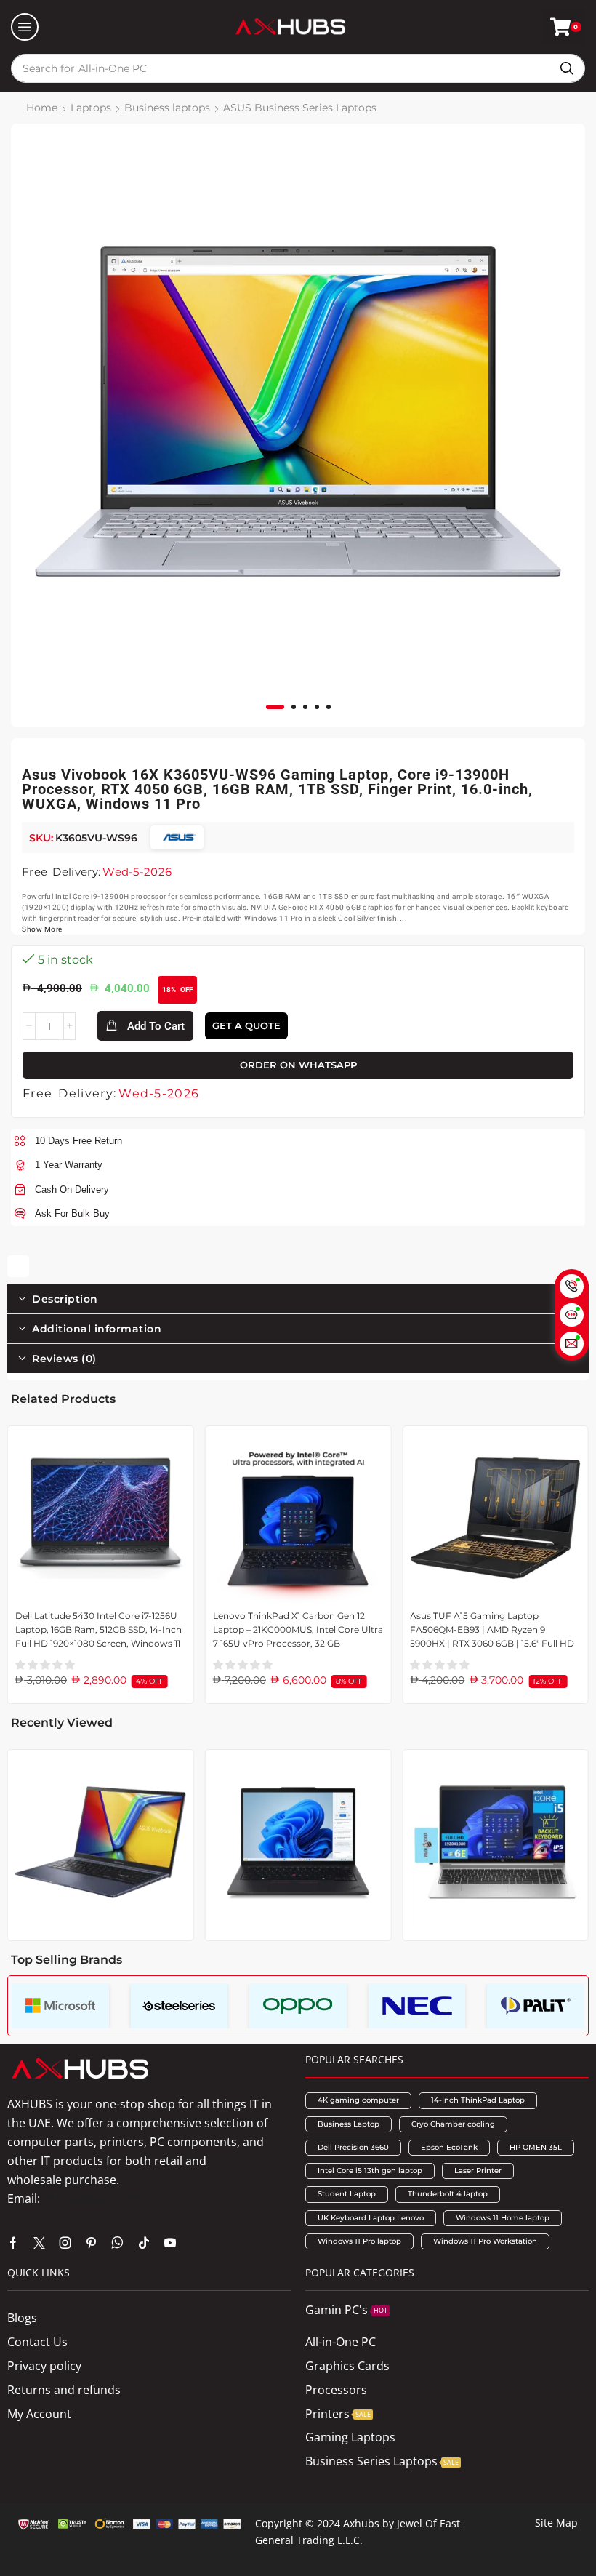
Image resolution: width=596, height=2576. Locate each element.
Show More (42, 929)
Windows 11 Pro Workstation (485, 2241)
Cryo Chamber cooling (453, 2124)
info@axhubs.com (92, 2199)
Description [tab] (65, 1299)
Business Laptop (349, 2124)
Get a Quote (246, 1025)
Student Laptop (347, 2194)
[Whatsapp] (117, 2243)
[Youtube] (170, 2243)
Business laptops (167, 108)
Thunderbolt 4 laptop (448, 2194)
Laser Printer (478, 2171)
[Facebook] (13, 2243)
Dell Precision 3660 (353, 2147)
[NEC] (417, 2006)
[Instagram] (65, 2243)
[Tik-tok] (144, 2243)
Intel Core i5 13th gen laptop (370, 2171)
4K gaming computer (358, 2100)
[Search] (567, 68)
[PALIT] (536, 2006)
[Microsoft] (60, 2006)
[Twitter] (39, 2243)
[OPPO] (298, 2006)
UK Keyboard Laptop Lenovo (371, 2218)
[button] (25, 27)
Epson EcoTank (449, 2147)
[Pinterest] (91, 2243)
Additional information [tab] (97, 1329)
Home (42, 108)
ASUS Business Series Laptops (300, 108)
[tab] (298, 1299)
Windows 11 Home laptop (503, 2218)
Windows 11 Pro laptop (359, 2241)
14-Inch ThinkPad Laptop (478, 2100)
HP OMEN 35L (536, 2147)
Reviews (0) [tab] (64, 1359)
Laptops (91, 108)
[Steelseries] (180, 2006)
